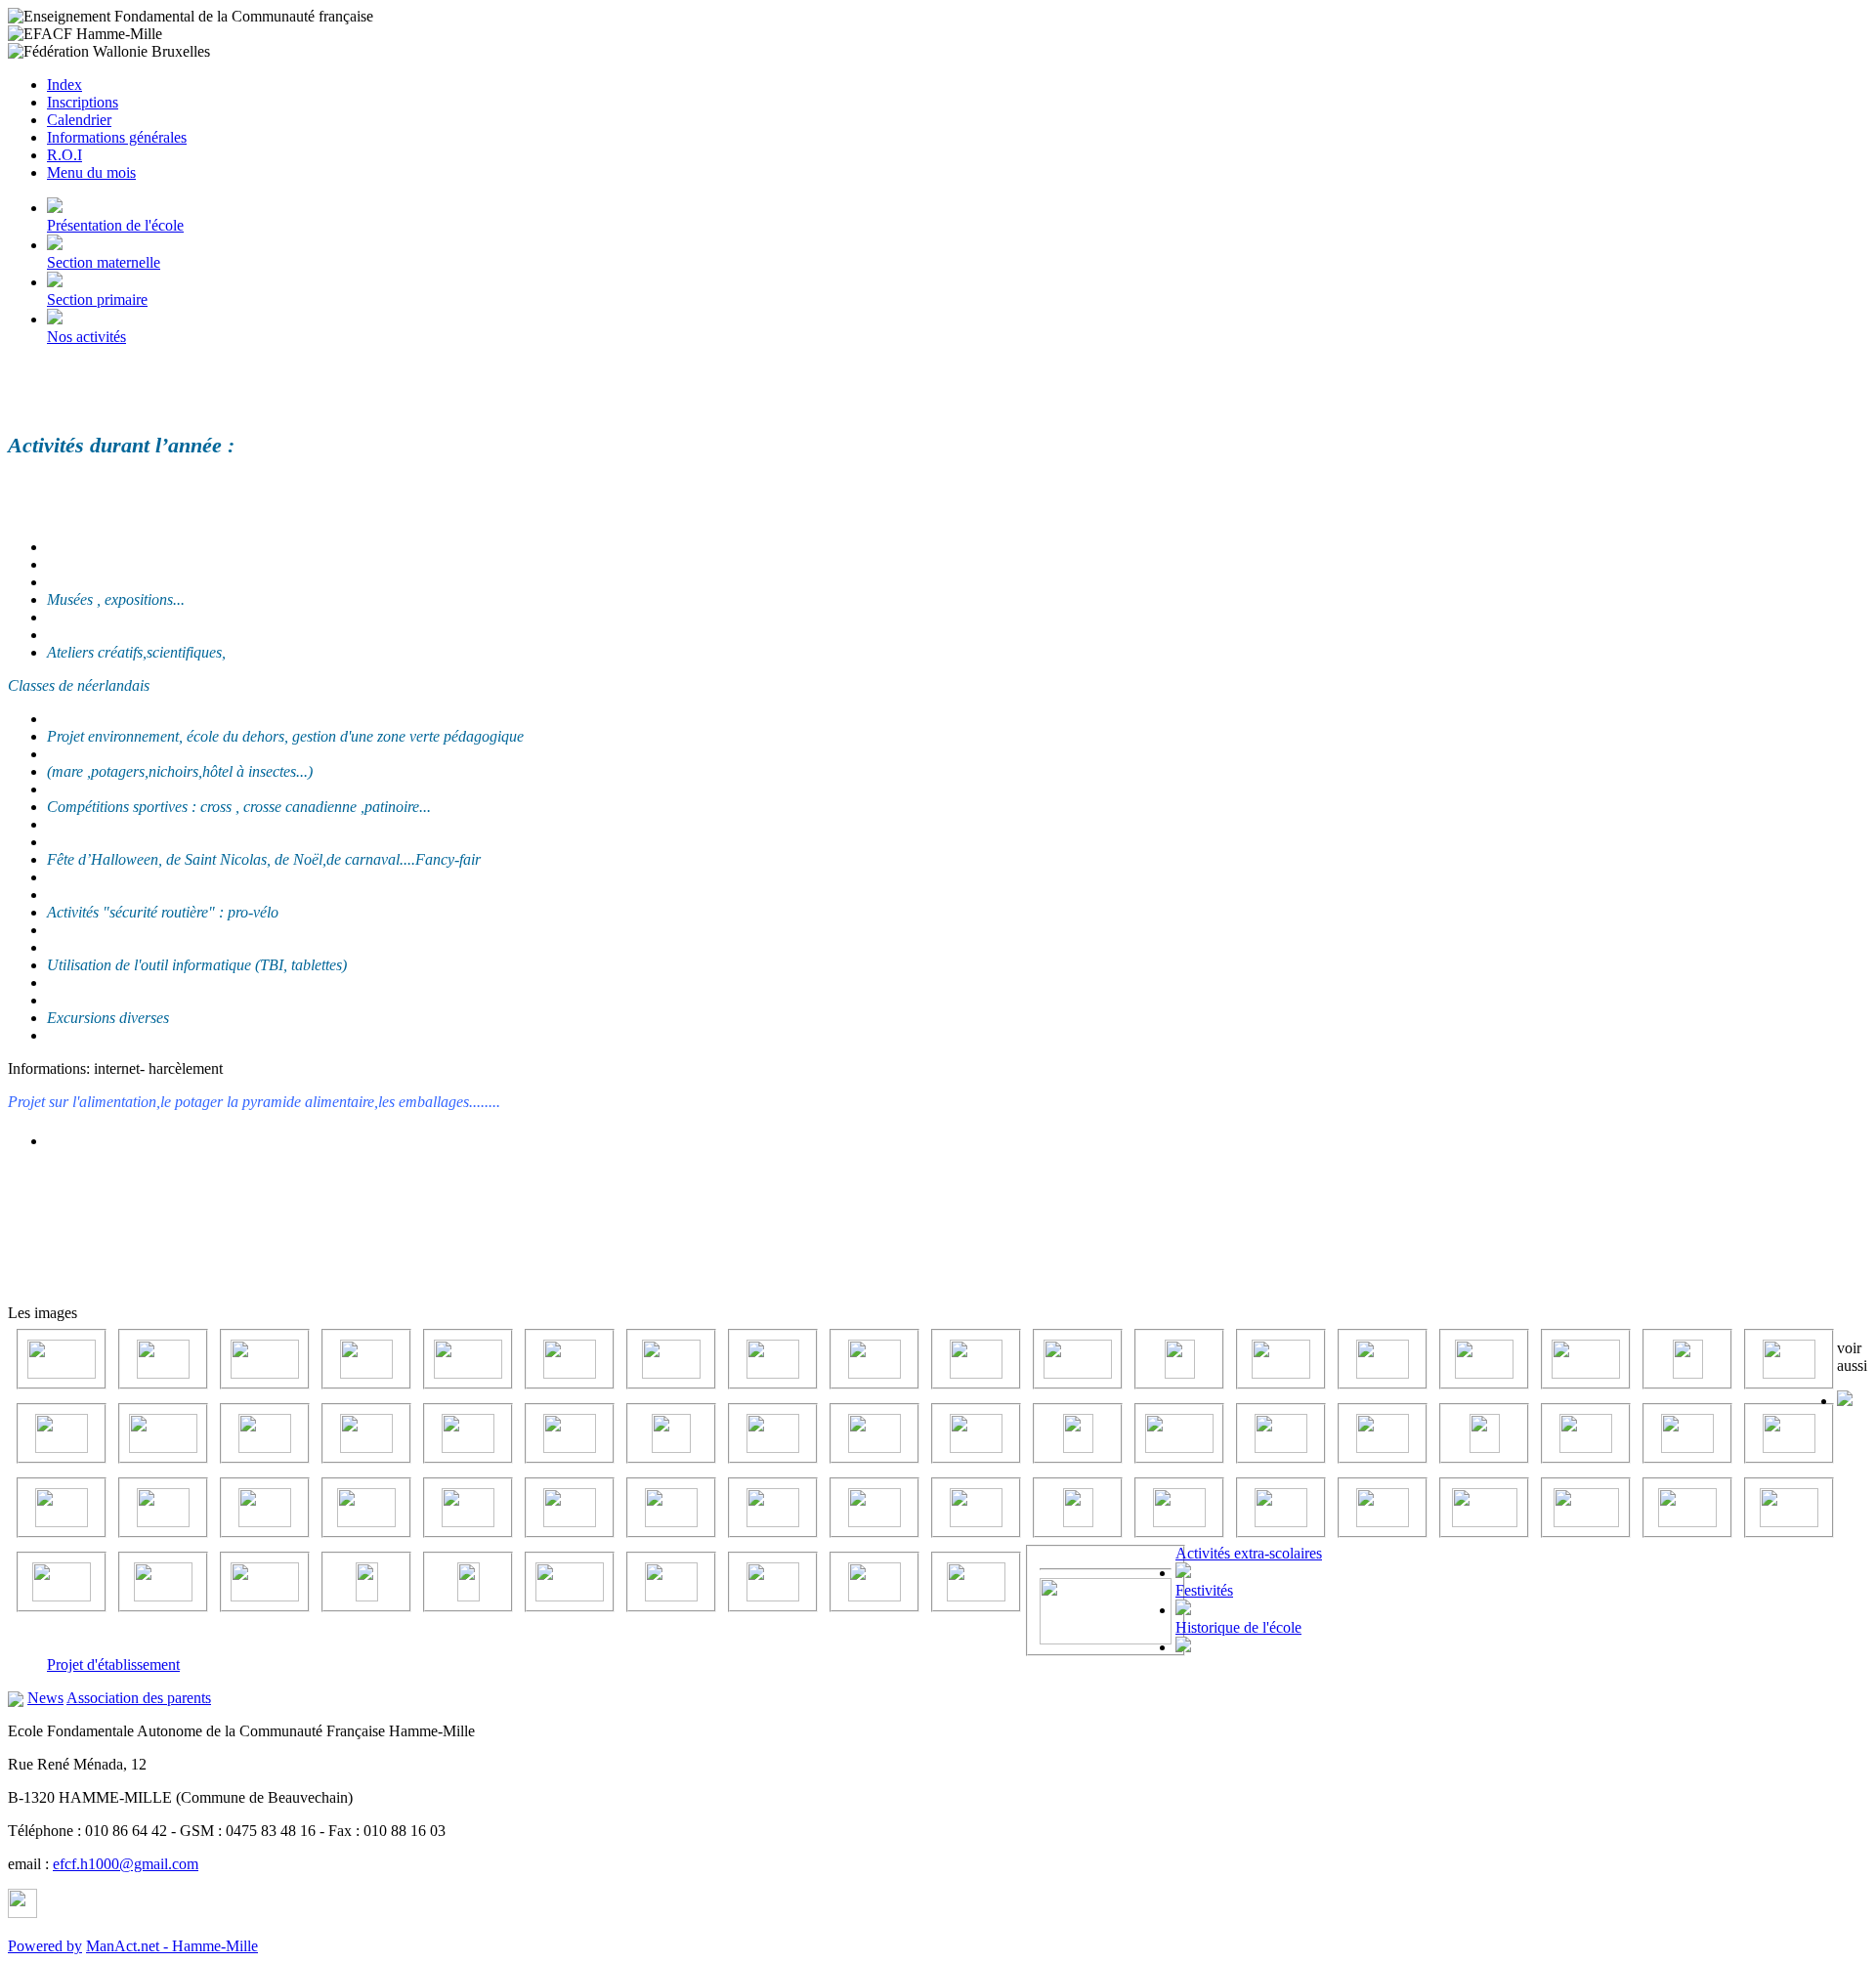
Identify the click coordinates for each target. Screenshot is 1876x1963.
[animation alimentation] (1078, 1508)
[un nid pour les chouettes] (1687, 1433)
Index (64, 85)
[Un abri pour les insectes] (1688, 1359)
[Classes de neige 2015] (874, 1359)
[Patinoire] (62, 1508)
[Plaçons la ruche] (976, 1508)
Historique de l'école (1238, 1627)
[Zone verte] (163, 1359)
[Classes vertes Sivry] (1281, 1359)
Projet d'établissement (113, 1664)
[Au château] (773, 1508)
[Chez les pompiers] (265, 1433)
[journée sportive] (1180, 1359)
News (45, 1698)
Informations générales (117, 137)
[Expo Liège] (1078, 1359)
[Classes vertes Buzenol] (1078, 1433)
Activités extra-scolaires (1249, 1553)
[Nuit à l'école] (1179, 1433)
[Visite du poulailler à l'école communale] (265, 1508)
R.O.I (64, 155)
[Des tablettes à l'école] (1383, 1433)
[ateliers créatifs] (366, 1433)
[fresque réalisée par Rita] (570, 1508)
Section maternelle (104, 262)
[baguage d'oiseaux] (671, 1508)
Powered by (45, 1946)
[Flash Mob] (62, 1433)
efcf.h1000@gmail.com (126, 1864)
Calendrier (79, 120)
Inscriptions (83, 102)
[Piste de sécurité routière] (468, 1508)
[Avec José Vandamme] (163, 1433)
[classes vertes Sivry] (468, 1433)
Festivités (1204, 1590)
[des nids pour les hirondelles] (1789, 1433)
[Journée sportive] (366, 1508)
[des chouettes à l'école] (570, 1433)
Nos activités (86, 337)
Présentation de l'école (115, 225)
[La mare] (976, 1359)
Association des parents (139, 1698)
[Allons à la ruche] (1179, 1508)
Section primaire (97, 299)
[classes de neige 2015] (773, 1433)
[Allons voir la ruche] (773, 1359)
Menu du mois (91, 172)
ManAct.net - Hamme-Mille (172, 1946)
